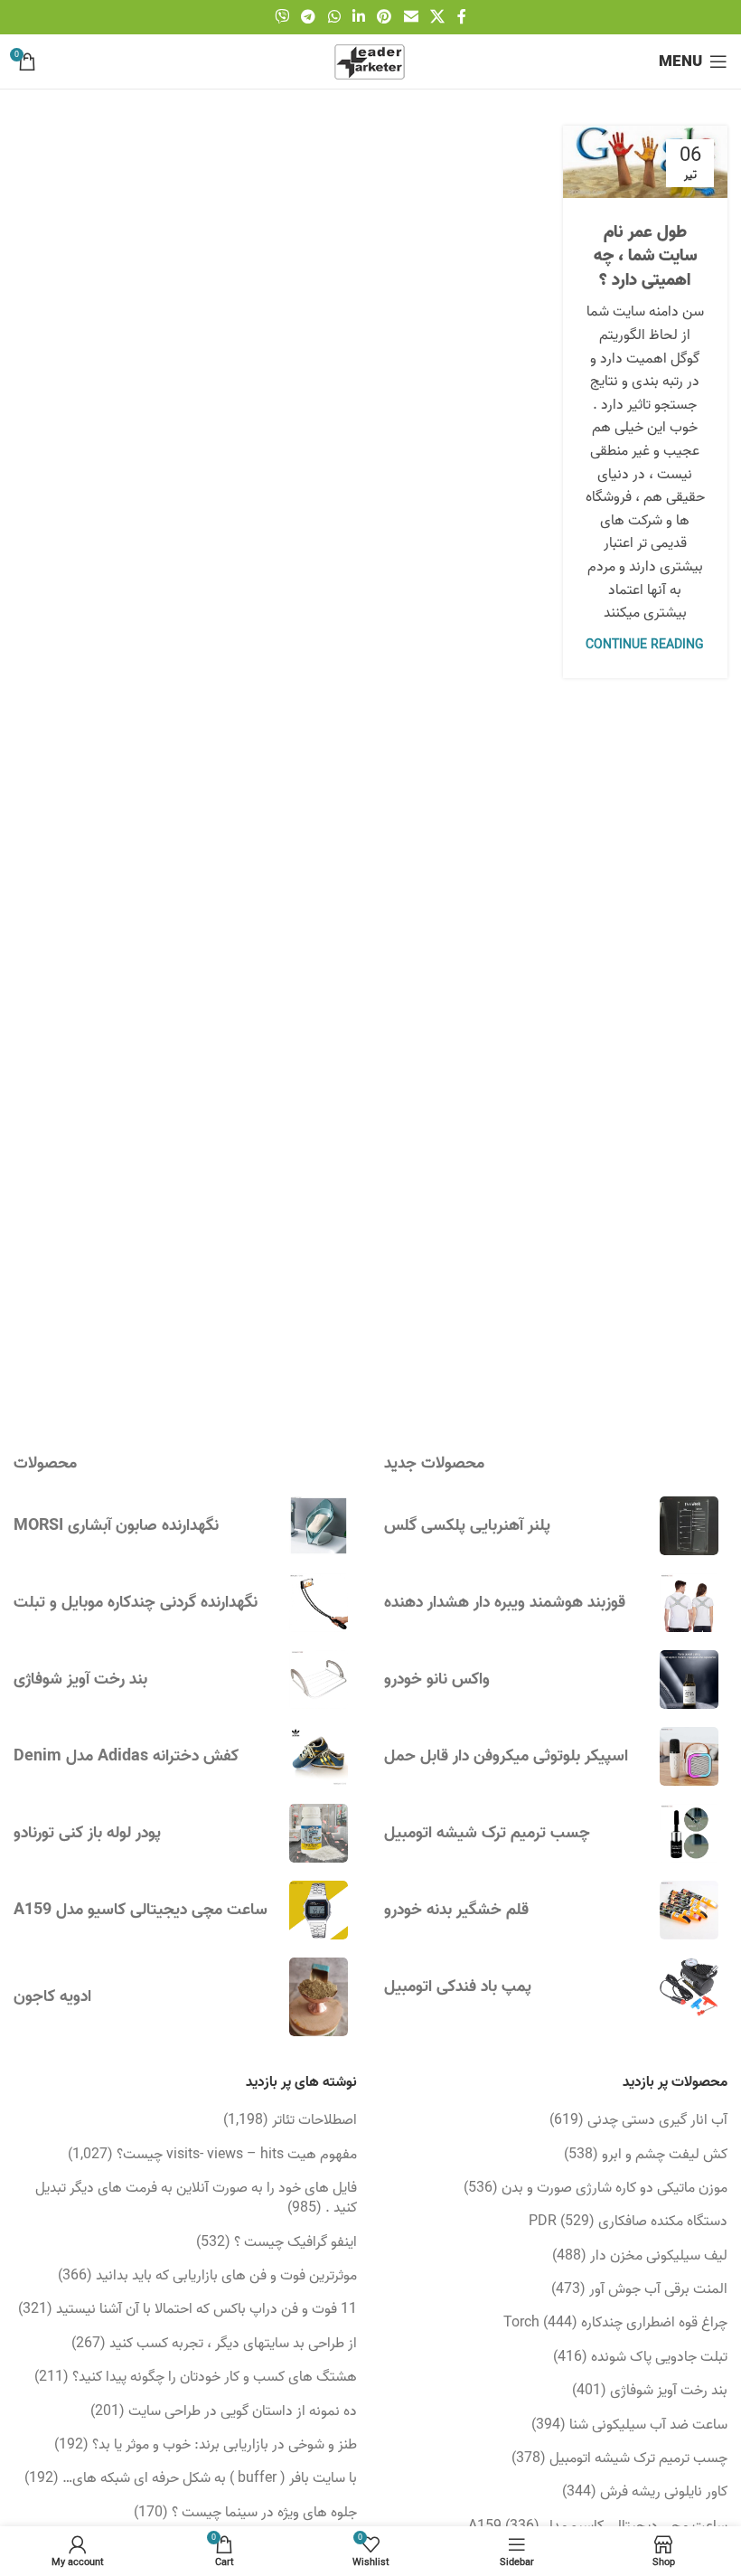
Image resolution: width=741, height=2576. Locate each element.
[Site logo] (370, 61)
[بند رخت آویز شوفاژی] (319, 1680)
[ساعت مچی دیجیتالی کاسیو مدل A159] (319, 1910)
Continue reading (645, 645)
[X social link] (437, 17)
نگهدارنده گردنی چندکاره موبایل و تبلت (136, 1603)
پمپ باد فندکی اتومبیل (458, 1987)
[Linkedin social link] (358, 17)
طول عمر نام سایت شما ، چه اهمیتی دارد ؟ (645, 256)
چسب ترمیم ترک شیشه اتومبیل (487, 1833)
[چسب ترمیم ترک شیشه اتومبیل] (689, 1833)
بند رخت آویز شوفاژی (80, 1680)
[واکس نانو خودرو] (689, 1680)
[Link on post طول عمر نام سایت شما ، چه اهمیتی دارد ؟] (646, 162)
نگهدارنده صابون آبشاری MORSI (116, 1526)
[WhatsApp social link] (334, 17)
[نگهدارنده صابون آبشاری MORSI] (319, 1526)
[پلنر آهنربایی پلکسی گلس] (689, 1526)
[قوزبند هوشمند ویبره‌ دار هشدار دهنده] (689, 1603)
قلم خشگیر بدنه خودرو (456, 1910)
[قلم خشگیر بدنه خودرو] (689, 1910)
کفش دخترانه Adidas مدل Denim (126, 1756)
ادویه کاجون (52, 1997)
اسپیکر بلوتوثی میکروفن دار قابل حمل (506, 1756)
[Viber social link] (281, 17)
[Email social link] (411, 17)
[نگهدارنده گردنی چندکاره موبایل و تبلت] (319, 1603)
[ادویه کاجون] (319, 1996)
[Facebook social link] (462, 17)
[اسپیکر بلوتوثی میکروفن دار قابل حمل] (689, 1756)
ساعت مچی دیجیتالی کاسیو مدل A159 (141, 1910)
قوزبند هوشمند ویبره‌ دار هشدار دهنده (505, 1603)
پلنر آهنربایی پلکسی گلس (467, 1526)
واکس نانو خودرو (437, 1680)
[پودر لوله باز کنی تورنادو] (319, 1833)
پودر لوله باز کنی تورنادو (87, 1833)
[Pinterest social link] (385, 17)
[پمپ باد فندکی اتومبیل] (689, 1987)
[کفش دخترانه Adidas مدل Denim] (319, 1756)
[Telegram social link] (309, 17)
